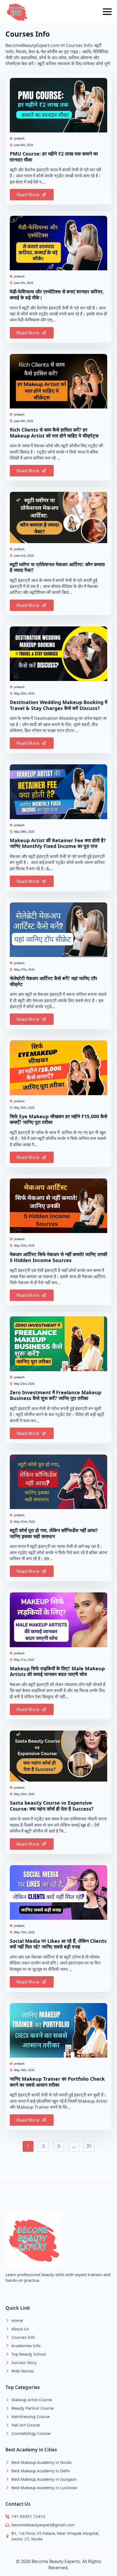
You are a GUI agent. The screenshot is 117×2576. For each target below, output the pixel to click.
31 (89, 2146)
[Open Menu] (107, 12)
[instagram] (30, 2291)
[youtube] (52, 2291)
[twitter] (20, 2291)
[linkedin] (41, 2291)
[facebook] (9, 2291)
